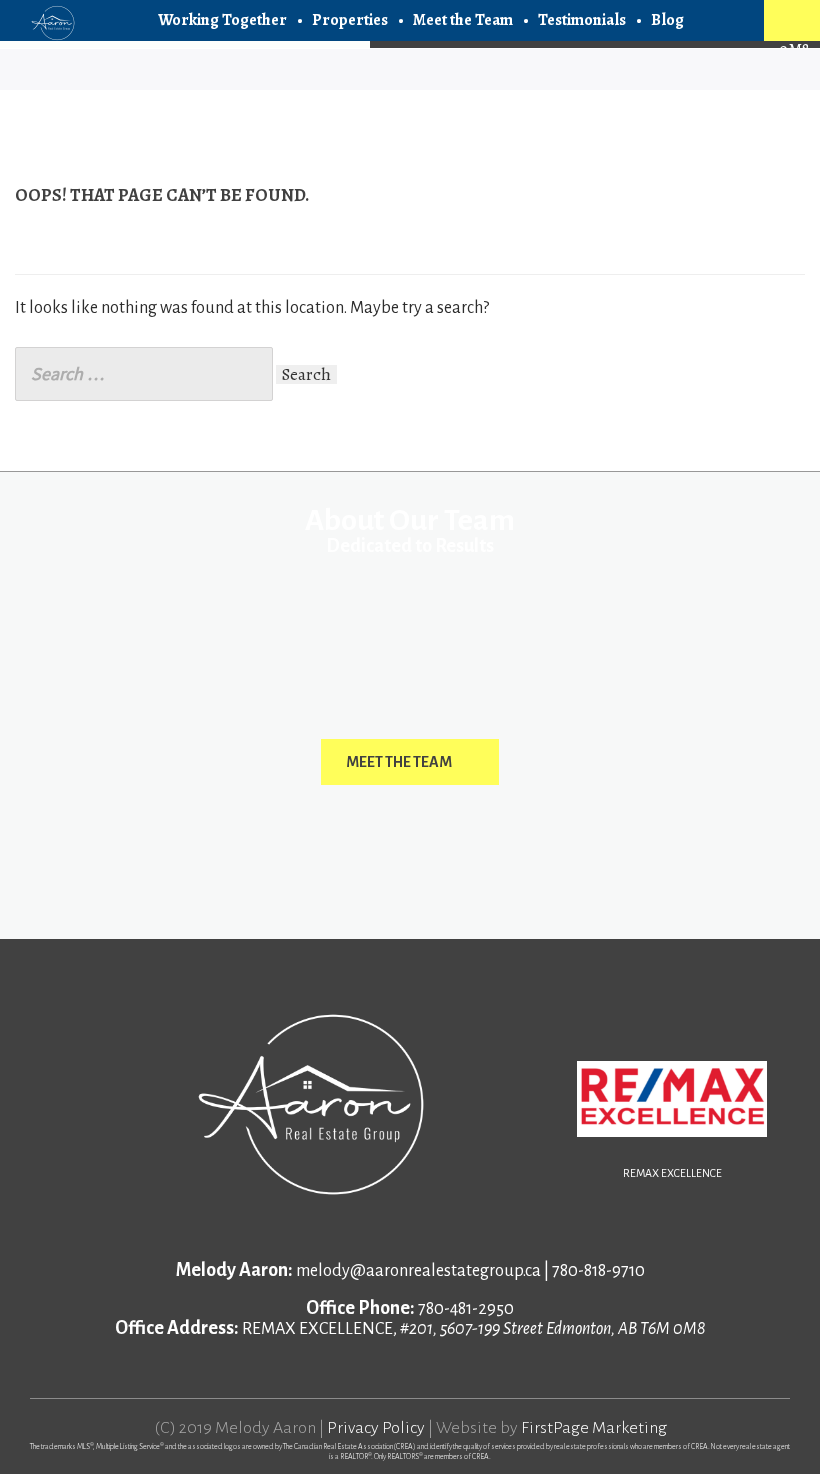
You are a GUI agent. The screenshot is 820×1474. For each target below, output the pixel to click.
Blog (667, 20)
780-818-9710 (598, 1271)
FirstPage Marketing (594, 1428)
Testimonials (582, 20)
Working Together (222, 20)
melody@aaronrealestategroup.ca (418, 1271)
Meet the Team (463, 20)
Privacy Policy (376, 1428)
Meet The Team (399, 762)
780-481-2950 (466, 1309)
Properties (350, 20)
